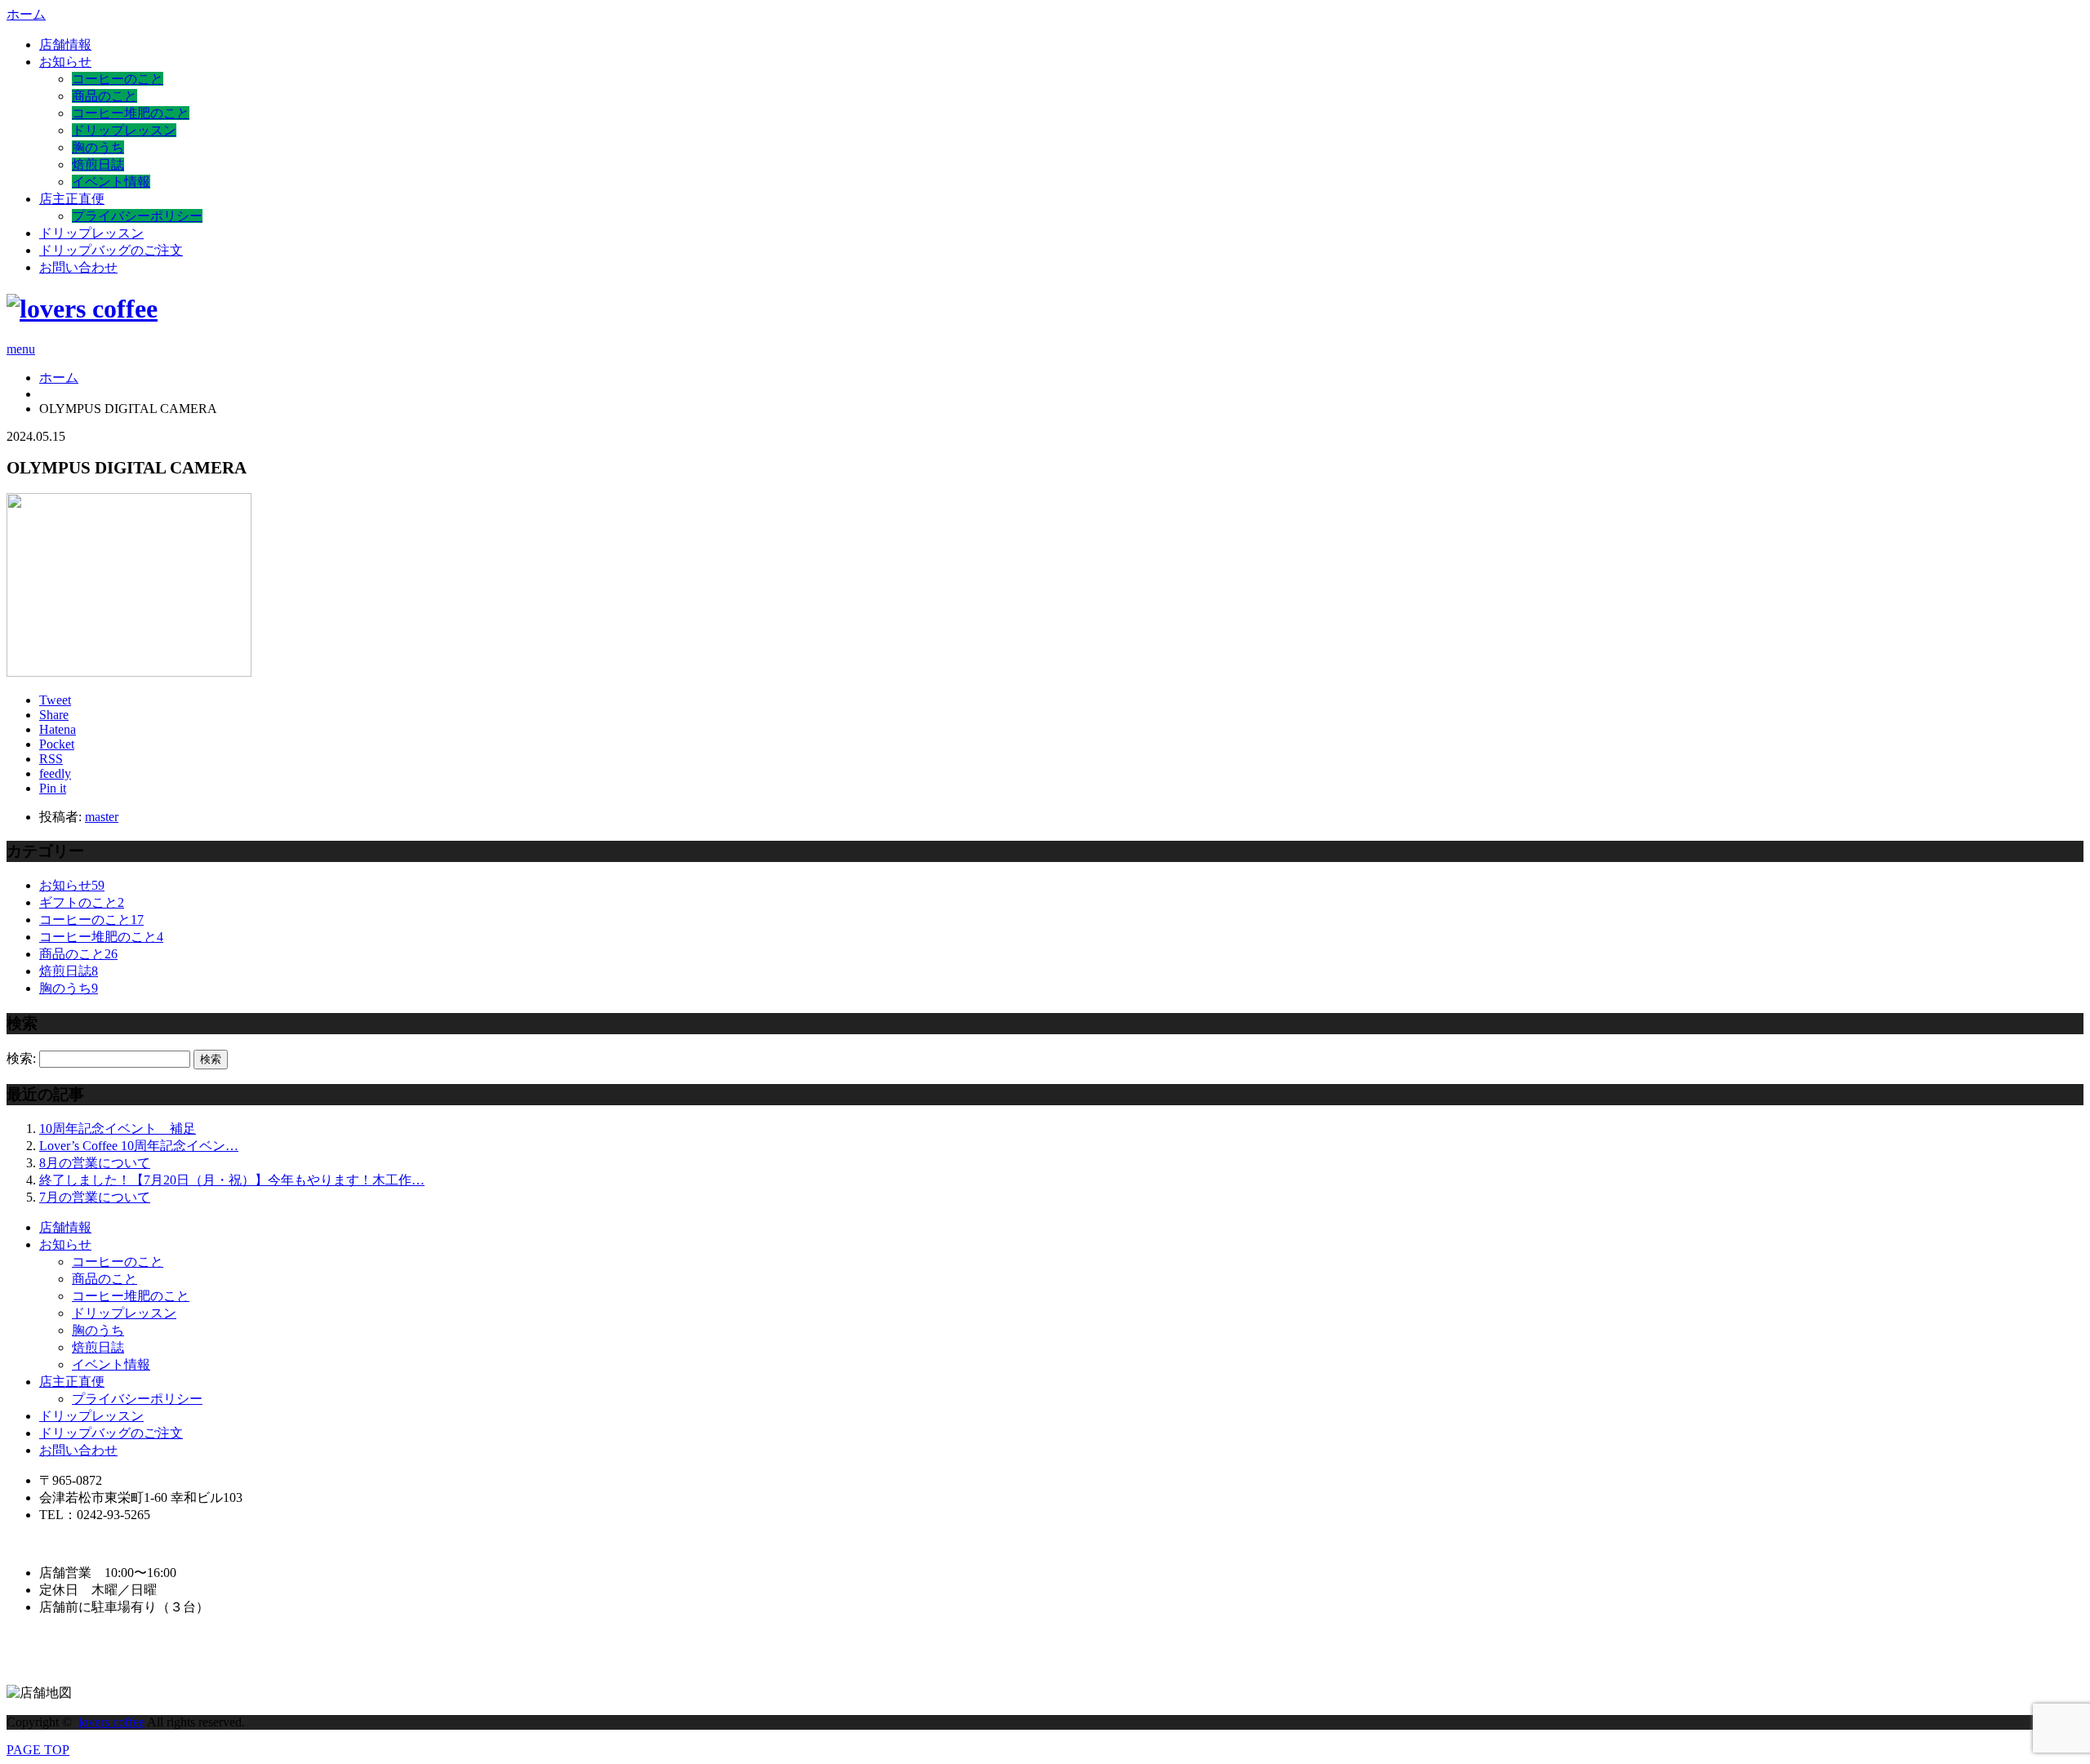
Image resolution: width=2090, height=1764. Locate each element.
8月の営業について (95, 1163)
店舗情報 (65, 44)
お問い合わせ (78, 267)
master (102, 817)
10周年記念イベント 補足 (118, 1129)
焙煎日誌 (98, 164)
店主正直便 (72, 199)
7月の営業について (95, 1197)
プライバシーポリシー (137, 216)
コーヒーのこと (118, 79)
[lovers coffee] (82, 309)
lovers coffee (111, 1722)
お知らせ (65, 62)
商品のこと (104, 96)
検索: (21, 1058)
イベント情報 (111, 182)
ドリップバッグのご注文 (111, 250)
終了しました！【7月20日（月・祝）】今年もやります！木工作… (232, 1180)
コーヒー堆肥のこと (131, 113)
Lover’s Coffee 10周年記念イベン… (139, 1146)
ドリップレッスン (124, 130)
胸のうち (98, 147)
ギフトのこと (82, 902)
